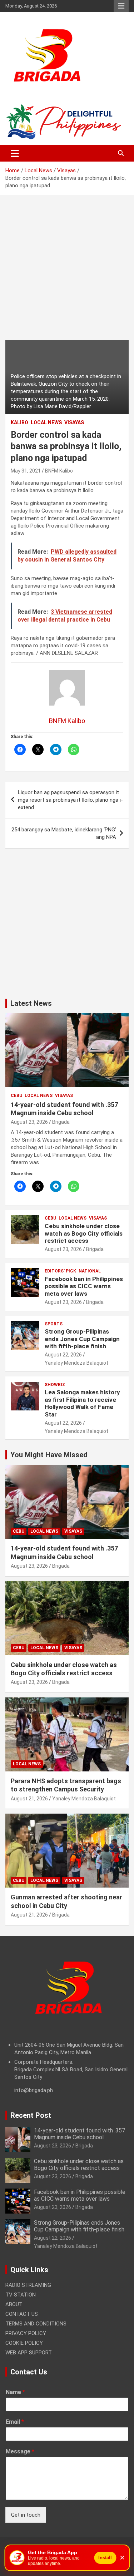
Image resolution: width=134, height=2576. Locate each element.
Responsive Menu (121, 6)
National (90, 1271)
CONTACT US (22, 2314)
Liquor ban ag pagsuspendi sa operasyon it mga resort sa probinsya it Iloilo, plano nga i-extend (70, 800)
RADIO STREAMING (28, 2285)
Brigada (61, 1122)
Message (20, 2451)
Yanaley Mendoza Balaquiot (76, 1363)
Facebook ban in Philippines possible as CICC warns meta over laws (84, 1286)
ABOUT (14, 2304)
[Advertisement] (67, 273)
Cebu (16, 1096)
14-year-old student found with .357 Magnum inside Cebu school (80, 2134)
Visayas (74, 422)
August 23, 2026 (29, 1122)
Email (15, 2422)
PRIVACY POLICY (26, 2333)
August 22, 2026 (63, 1355)
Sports (54, 1324)
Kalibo (19, 422)
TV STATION (21, 2295)
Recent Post (31, 2115)
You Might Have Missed (49, 1455)
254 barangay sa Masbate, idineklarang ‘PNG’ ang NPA (64, 833)
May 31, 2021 (26, 471)
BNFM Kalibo (59, 471)
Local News (46, 422)
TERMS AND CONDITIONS (36, 2324)
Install (105, 2558)
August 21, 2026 (29, 1799)
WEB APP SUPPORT (29, 2353)
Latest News (31, 1003)
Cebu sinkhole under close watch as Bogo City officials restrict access (84, 1233)
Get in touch (26, 2515)
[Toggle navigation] (15, 153)
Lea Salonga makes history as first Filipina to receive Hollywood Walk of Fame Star (82, 1403)
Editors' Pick (60, 1271)
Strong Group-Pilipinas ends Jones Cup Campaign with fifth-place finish (82, 1339)
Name (15, 2392)
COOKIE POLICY (24, 2343)
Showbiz (55, 1385)
